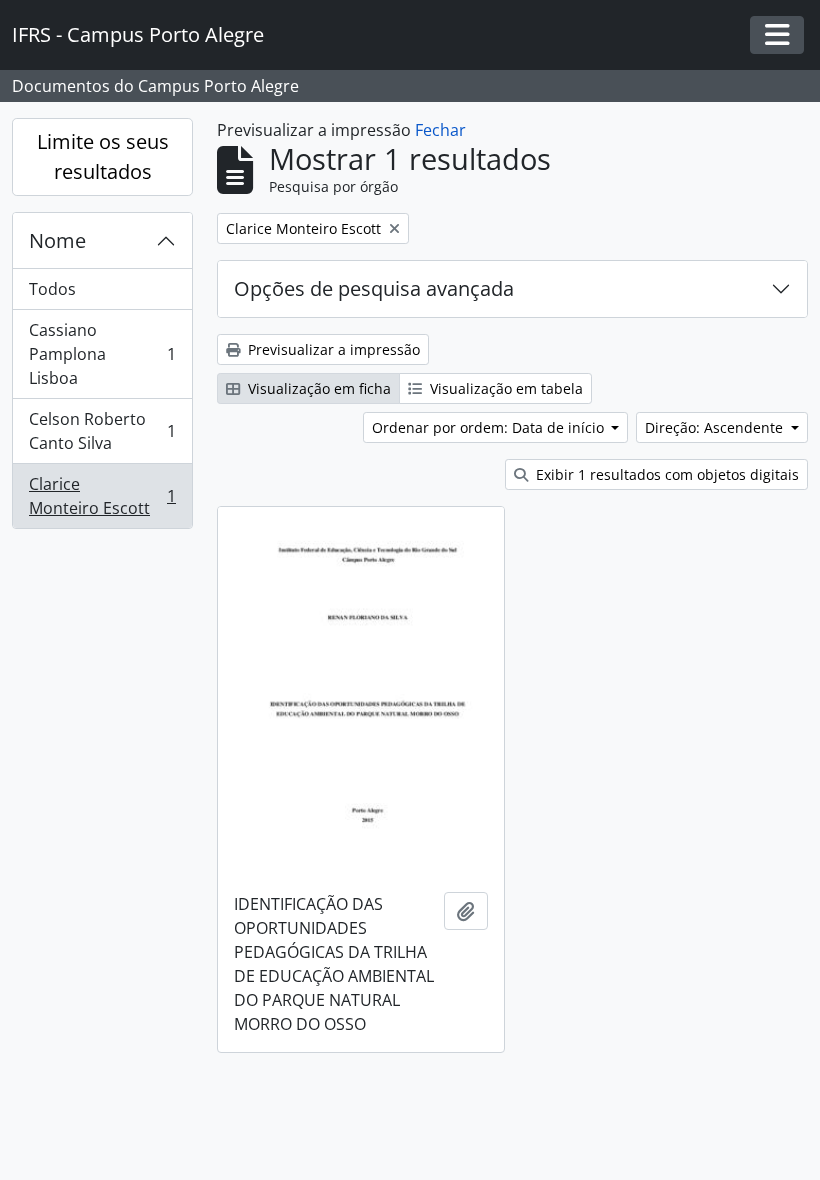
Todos (52, 289)
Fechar (440, 130)
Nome (57, 240)
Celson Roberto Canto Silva (102, 431)
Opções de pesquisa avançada (374, 288)
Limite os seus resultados (103, 156)
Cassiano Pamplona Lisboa (102, 354)
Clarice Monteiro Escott (102, 496)
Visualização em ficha (317, 388)
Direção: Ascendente (716, 427)
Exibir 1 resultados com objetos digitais (665, 474)
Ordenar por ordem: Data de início (490, 427)
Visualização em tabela (504, 388)
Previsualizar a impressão (332, 349)
